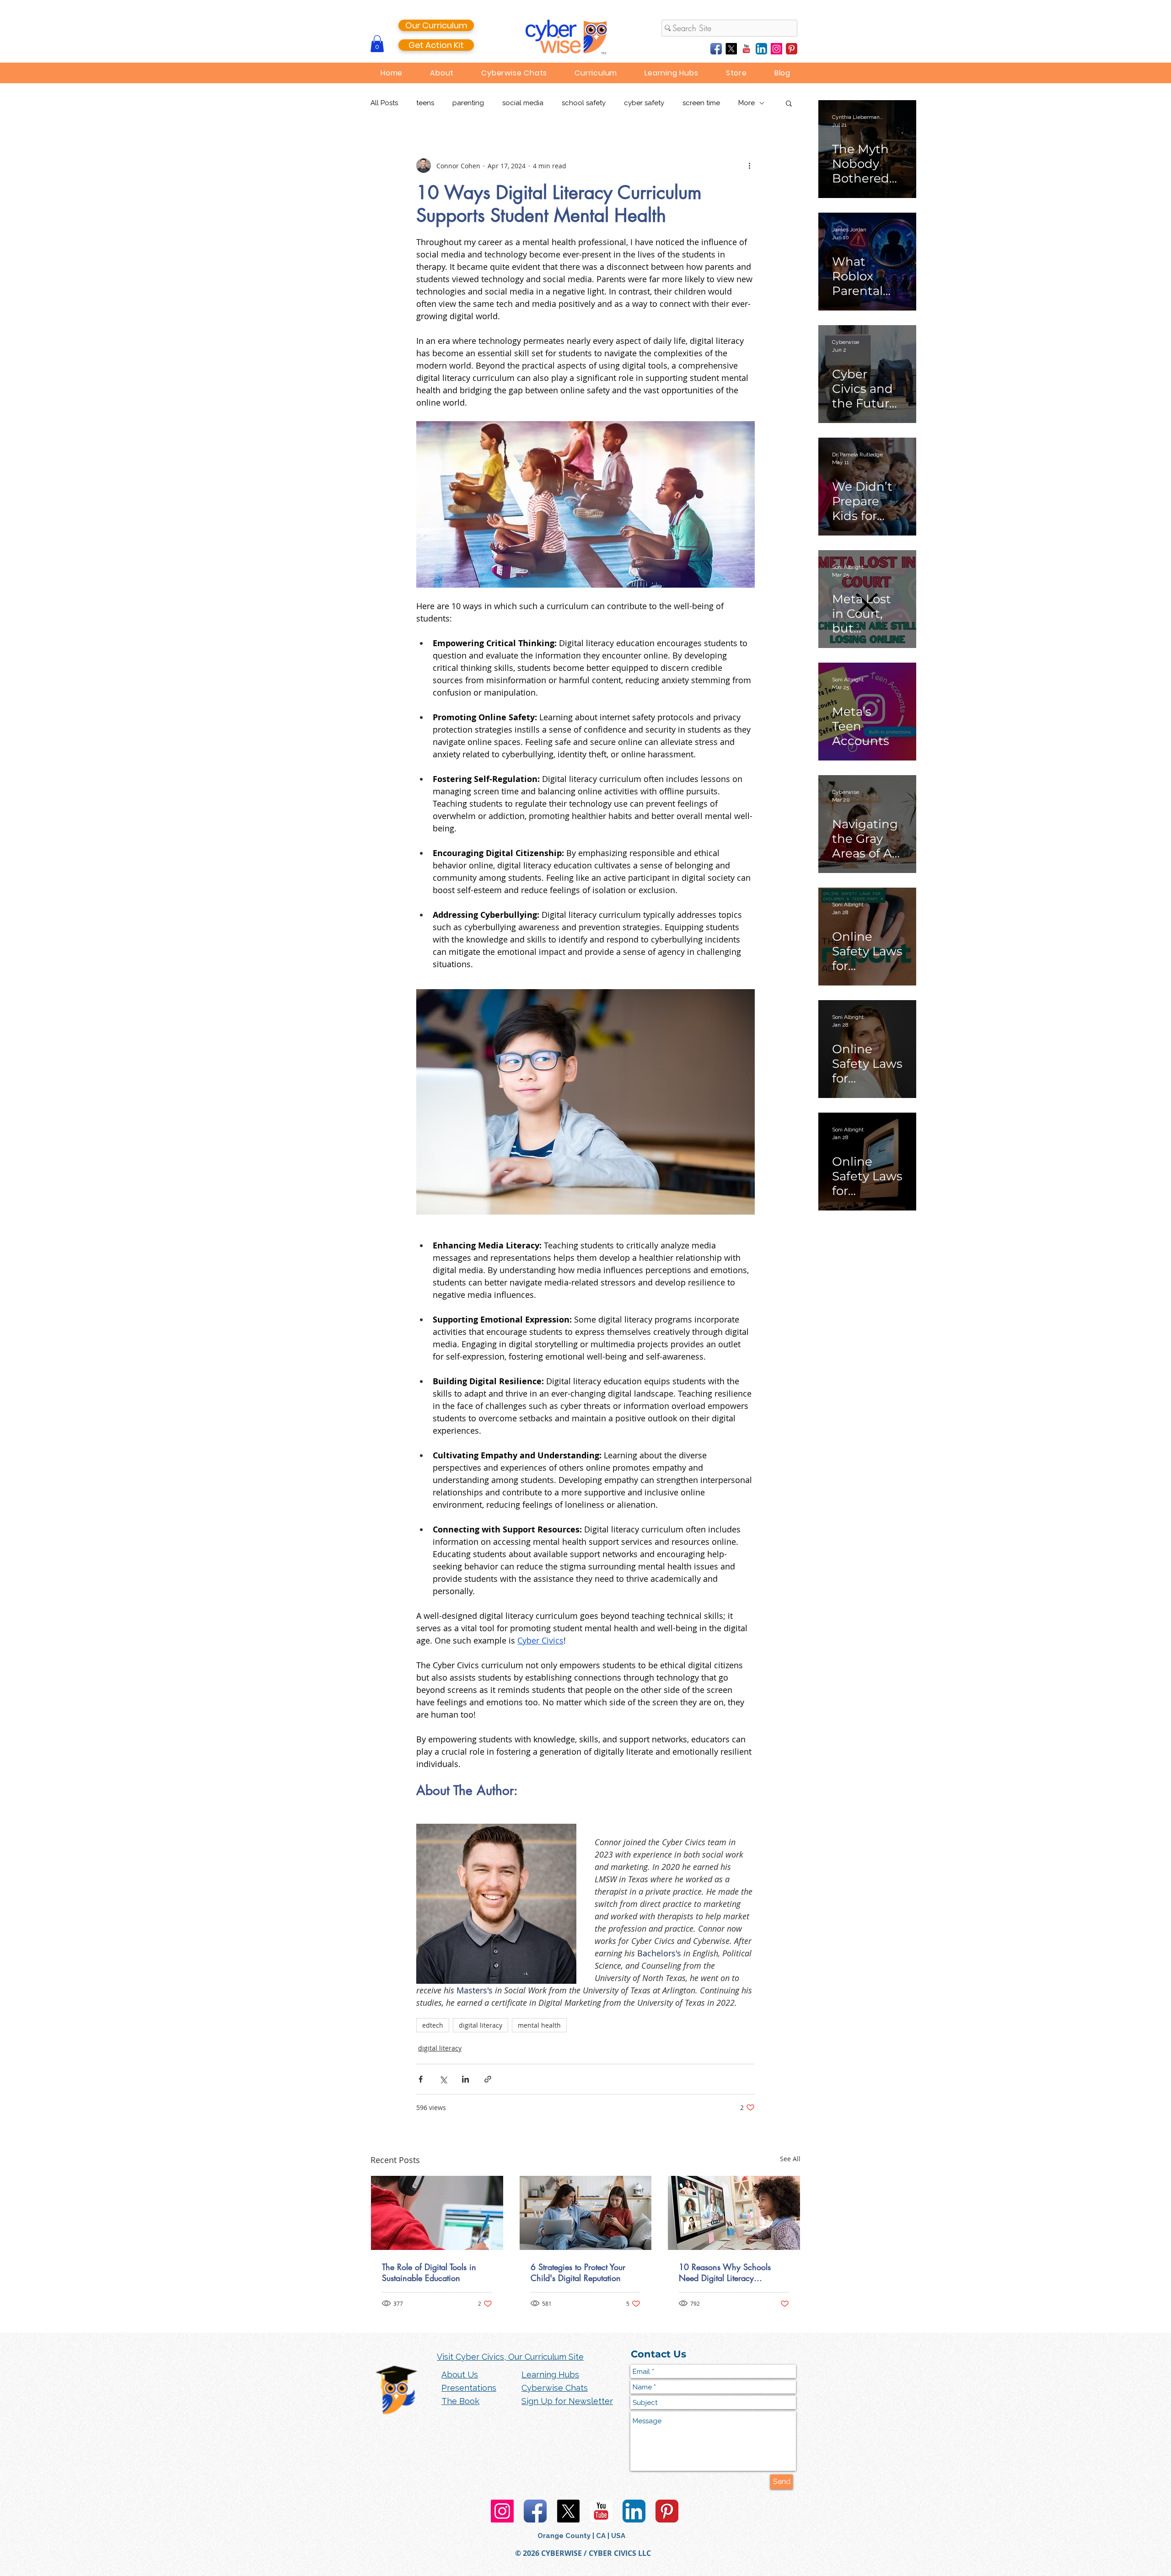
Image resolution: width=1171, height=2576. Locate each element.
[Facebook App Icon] (716, 49)
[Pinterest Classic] (792, 49)
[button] (377, 44)
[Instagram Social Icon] (776, 49)
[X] (731, 49)
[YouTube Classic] (746, 49)
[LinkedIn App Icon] (761, 49)
